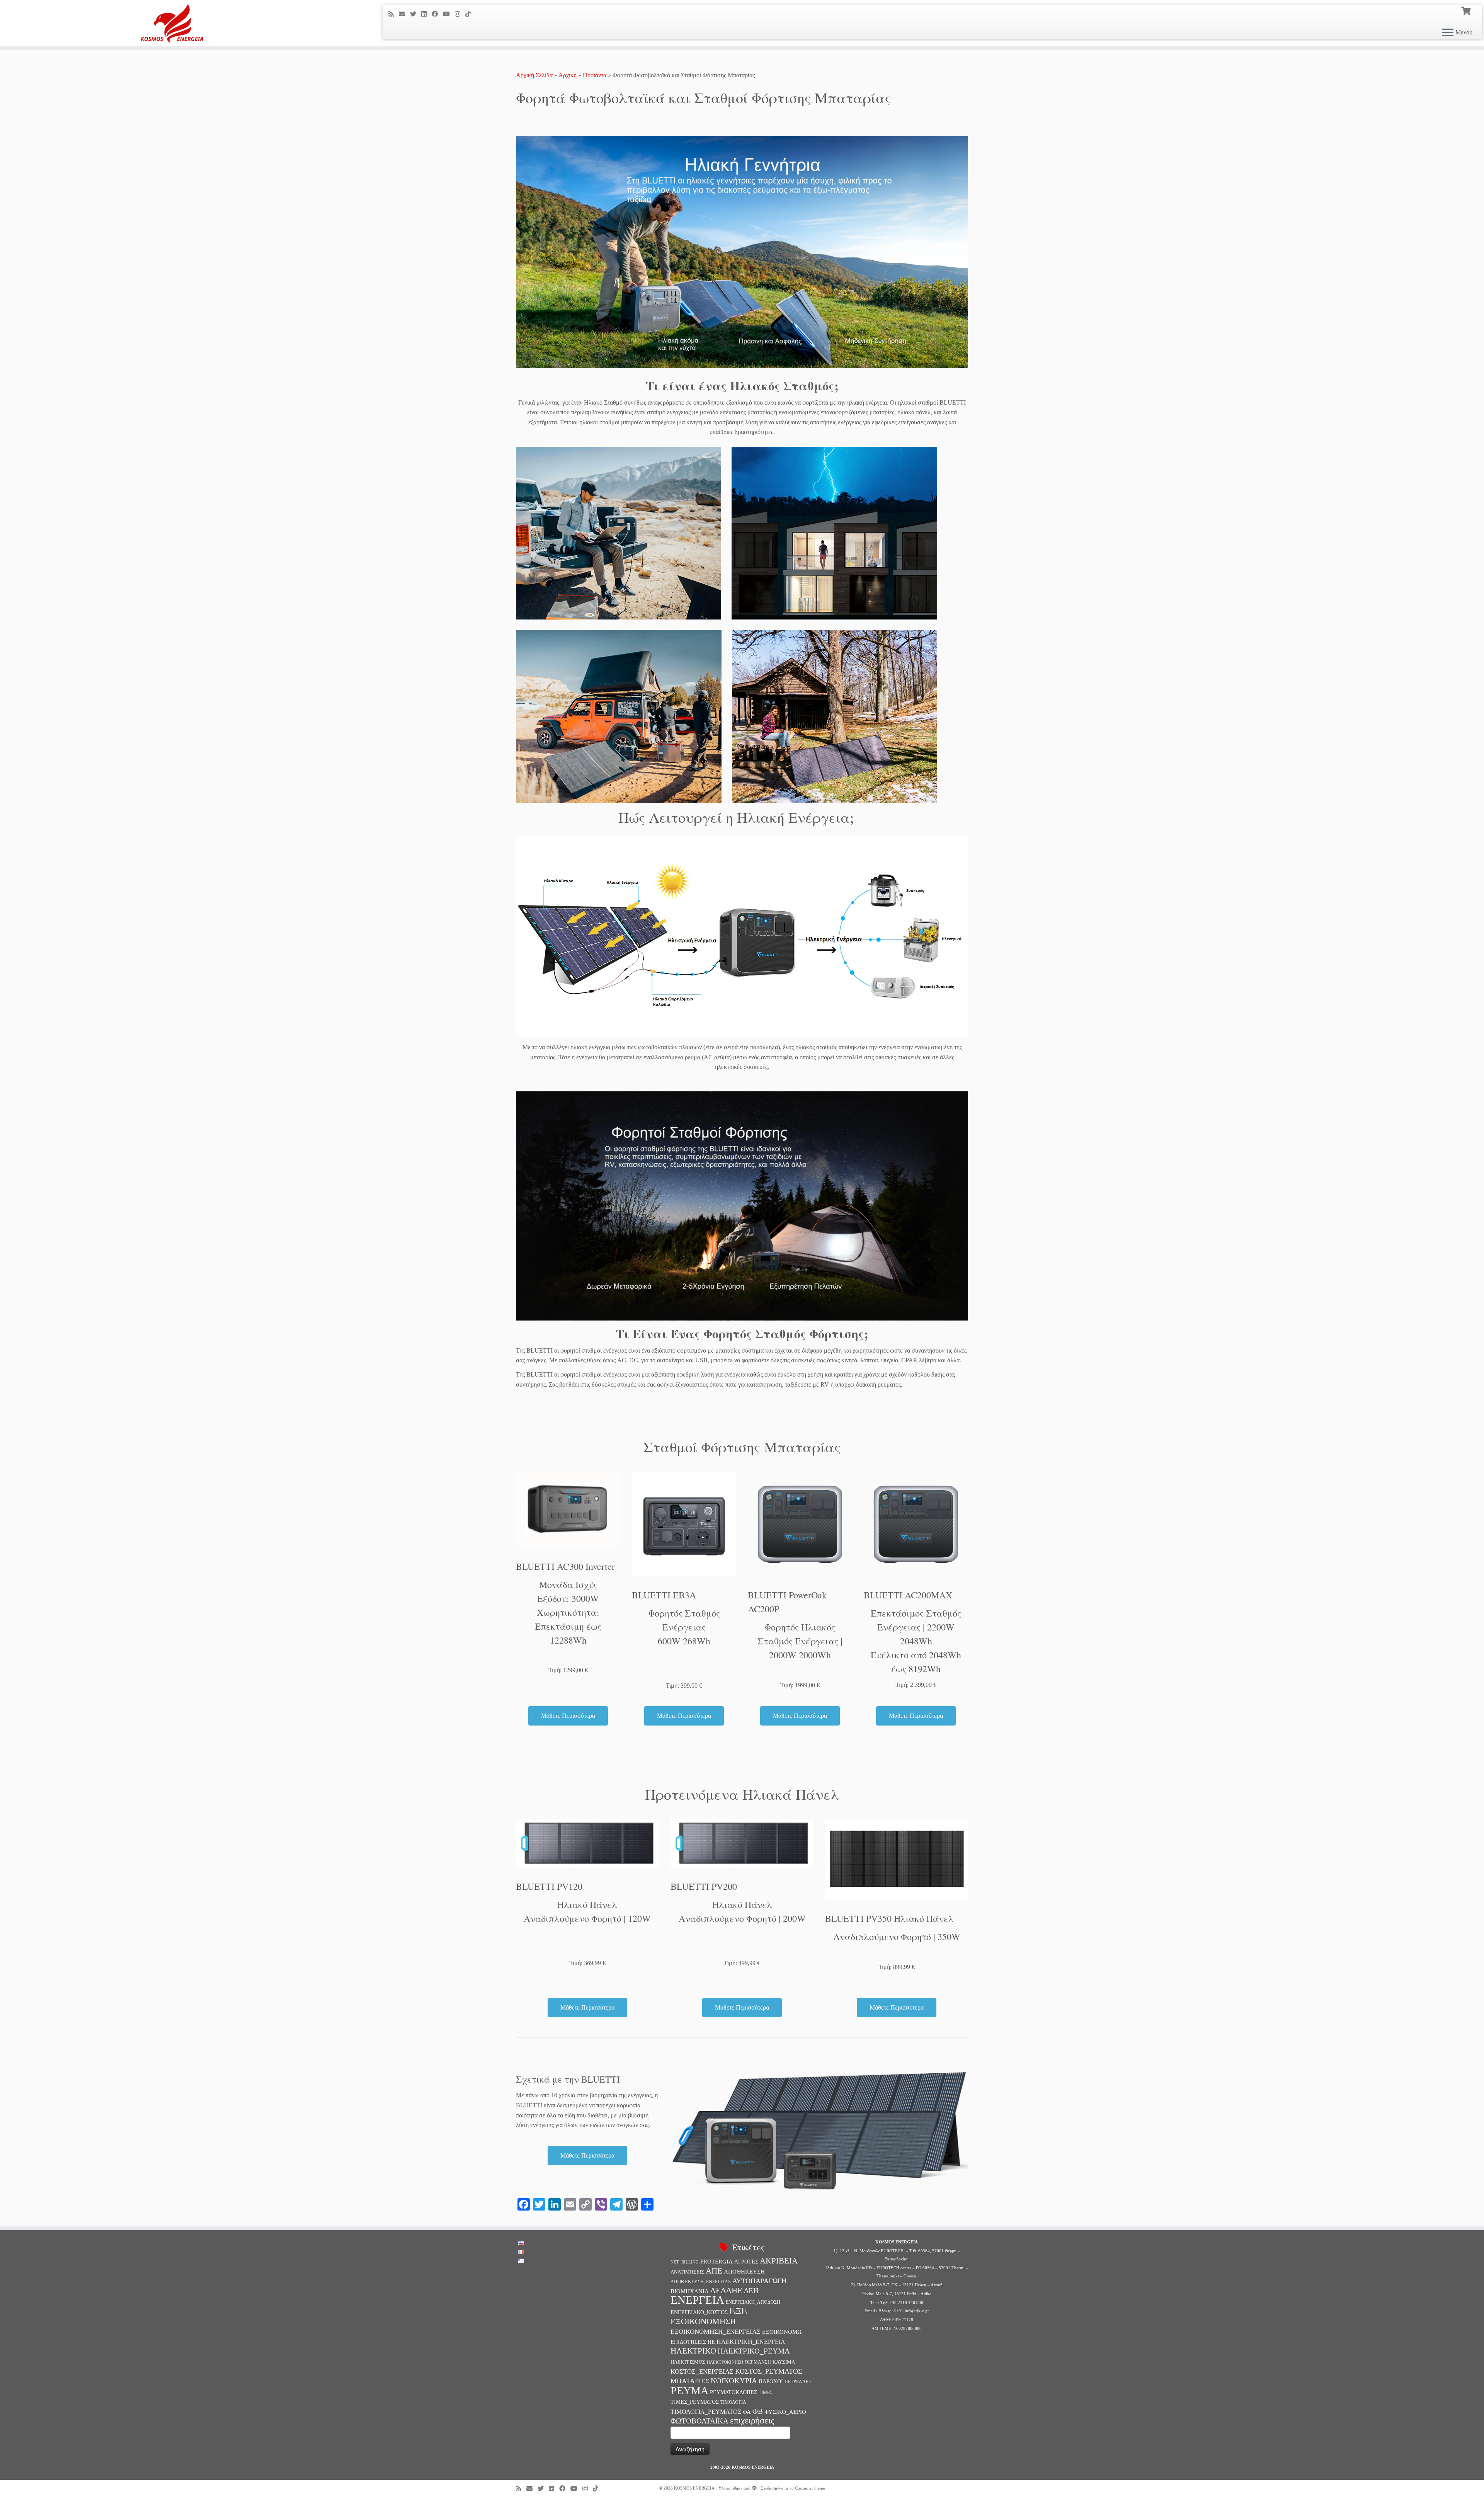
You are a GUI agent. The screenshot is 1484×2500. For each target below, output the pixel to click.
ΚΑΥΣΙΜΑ (784, 2362)
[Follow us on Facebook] (437, 14)
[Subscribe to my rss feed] (394, 14)
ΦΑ (747, 2412)
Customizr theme (810, 2488)
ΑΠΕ (714, 2271)
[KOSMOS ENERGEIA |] (171, 23)
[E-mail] (404, 14)
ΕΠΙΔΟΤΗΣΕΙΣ (688, 2342)
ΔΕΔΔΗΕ (726, 2291)
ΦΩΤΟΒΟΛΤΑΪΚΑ (699, 2421)
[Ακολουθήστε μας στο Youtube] (449, 14)
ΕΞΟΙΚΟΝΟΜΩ (782, 2332)
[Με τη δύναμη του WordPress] (754, 2487)
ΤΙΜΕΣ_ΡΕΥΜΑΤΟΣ (695, 2402)
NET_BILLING (685, 2262)
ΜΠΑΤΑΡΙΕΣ (690, 2381)
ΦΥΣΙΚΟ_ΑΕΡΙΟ (785, 2412)
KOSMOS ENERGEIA (694, 2488)
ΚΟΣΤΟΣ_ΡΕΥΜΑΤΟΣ (768, 2371)
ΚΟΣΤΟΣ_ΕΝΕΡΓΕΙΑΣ (702, 2372)
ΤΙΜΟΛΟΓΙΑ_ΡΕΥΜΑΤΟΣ (706, 2412)
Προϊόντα (595, 75)
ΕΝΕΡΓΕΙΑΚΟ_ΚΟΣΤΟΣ (699, 2312)
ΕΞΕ (738, 2311)
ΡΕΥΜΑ (689, 2390)
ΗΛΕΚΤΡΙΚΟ (693, 2351)
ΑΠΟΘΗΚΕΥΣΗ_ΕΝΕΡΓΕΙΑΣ (701, 2282)
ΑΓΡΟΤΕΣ (746, 2262)
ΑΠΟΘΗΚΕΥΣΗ (744, 2272)
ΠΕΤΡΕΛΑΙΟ (798, 2382)
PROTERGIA (716, 2262)
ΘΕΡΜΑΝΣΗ (758, 2362)
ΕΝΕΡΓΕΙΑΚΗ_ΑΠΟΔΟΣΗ (753, 2302)
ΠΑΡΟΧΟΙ (771, 2381)
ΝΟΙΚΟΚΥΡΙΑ (734, 2381)
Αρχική (568, 75)
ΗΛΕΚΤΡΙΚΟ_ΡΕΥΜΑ (754, 2351)
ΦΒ (758, 2411)
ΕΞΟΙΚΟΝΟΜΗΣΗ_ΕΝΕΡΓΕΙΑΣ (716, 2332)
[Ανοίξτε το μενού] (1448, 33)
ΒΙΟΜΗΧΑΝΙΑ (690, 2291)
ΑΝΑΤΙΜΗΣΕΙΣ (687, 2272)
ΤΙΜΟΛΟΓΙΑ (733, 2402)
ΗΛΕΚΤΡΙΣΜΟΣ (688, 2362)
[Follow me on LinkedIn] (426, 14)
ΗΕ (711, 2342)
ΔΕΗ (751, 2291)
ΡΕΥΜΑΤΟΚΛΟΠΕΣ (733, 2392)
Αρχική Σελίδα (535, 75)
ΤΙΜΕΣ (766, 2393)
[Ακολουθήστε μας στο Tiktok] (471, 14)
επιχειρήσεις (752, 2420)
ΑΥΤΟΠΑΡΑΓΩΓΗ (759, 2281)
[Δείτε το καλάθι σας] (1467, 10)
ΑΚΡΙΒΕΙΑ (779, 2261)
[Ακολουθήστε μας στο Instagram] (460, 14)
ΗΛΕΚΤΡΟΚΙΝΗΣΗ (725, 2362)
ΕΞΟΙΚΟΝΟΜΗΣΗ (703, 2321)
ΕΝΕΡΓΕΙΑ (697, 2300)
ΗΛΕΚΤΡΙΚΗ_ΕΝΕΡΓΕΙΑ (751, 2342)
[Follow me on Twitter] (416, 14)
